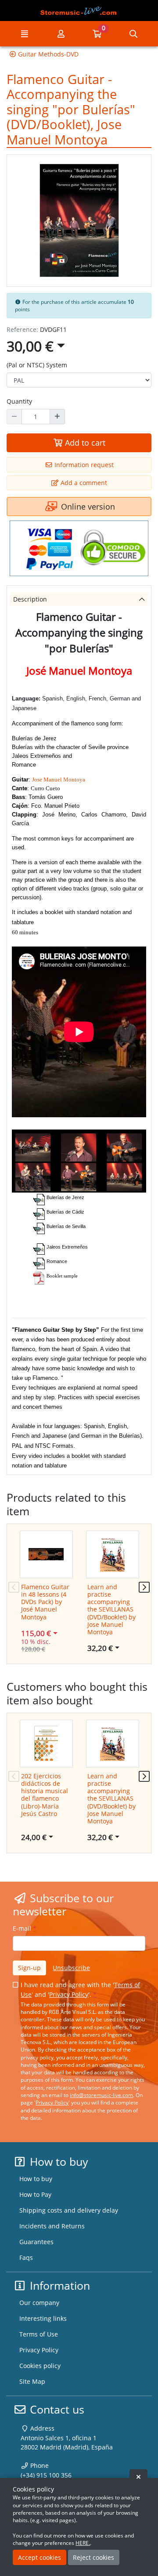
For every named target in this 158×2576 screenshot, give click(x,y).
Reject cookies (93, 2557)
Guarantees (36, 2242)
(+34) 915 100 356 (46, 2475)
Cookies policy (40, 2366)
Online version (87, 507)
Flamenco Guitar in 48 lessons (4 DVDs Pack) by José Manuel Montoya (45, 1602)
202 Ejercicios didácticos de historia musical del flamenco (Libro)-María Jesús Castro (45, 1795)
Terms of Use (39, 2334)
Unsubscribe (71, 1968)
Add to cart (84, 443)
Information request (83, 465)
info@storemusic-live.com (101, 2095)
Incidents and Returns (52, 2226)
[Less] (14, 416)
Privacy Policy (69, 1994)
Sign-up (29, 1968)
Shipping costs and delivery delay (69, 2210)
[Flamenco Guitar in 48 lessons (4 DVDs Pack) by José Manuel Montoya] (46, 1554)
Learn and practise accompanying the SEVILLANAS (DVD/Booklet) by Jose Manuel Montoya (111, 1610)
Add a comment (83, 483)
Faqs (26, 2258)
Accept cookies (39, 2557)
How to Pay (35, 2194)
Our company (39, 2303)
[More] (57, 416)
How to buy (36, 2179)
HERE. (83, 2543)
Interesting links (43, 2318)
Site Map (32, 2381)
